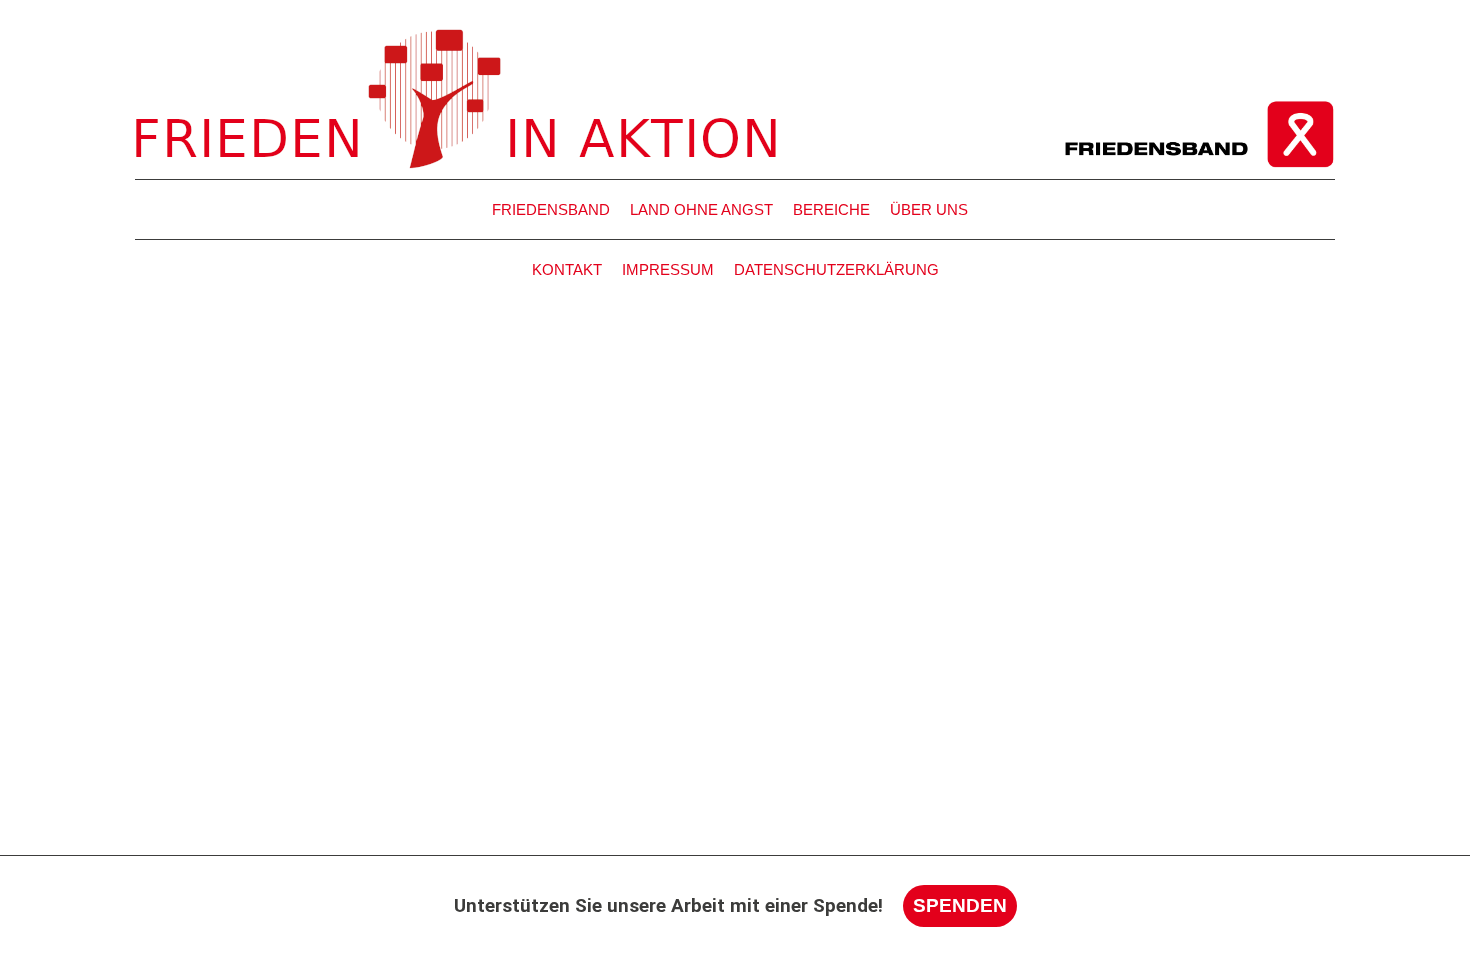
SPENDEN (960, 905)
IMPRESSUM (668, 269)
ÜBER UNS (929, 209)
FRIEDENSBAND (551, 209)
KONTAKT (567, 269)
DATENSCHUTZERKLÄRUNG (836, 269)
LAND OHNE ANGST (701, 209)
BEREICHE (831, 209)
